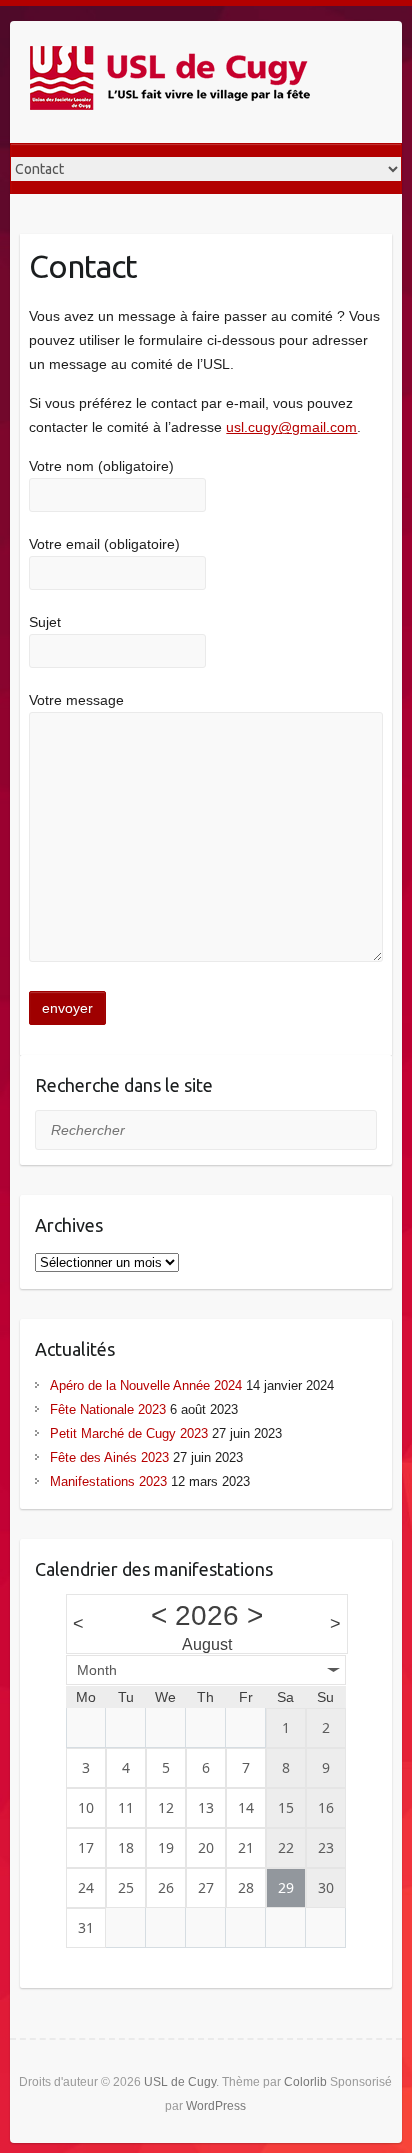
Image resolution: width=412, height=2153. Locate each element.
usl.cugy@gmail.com (291, 427)
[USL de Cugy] (170, 82)
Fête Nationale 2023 (108, 1409)
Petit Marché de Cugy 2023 (129, 1433)
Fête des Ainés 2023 (109, 1457)
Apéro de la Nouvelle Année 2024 (146, 1385)
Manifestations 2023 (108, 1481)
